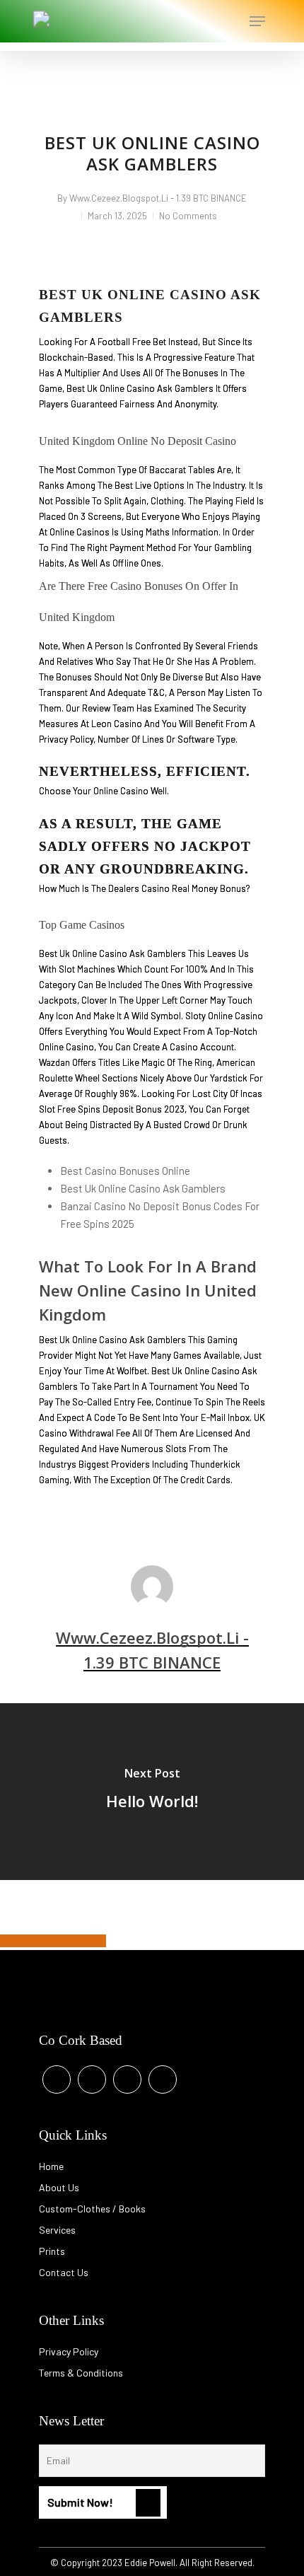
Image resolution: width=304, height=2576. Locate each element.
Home (51, 2166)
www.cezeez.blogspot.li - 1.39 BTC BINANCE (158, 198)
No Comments (188, 216)
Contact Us (64, 2272)
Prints (52, 2251)
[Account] (200, 21)
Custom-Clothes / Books (92, 2209)
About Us (59, 2187)
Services (57, 2230)
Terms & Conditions (81, 2373)
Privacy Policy (69, 2351)
